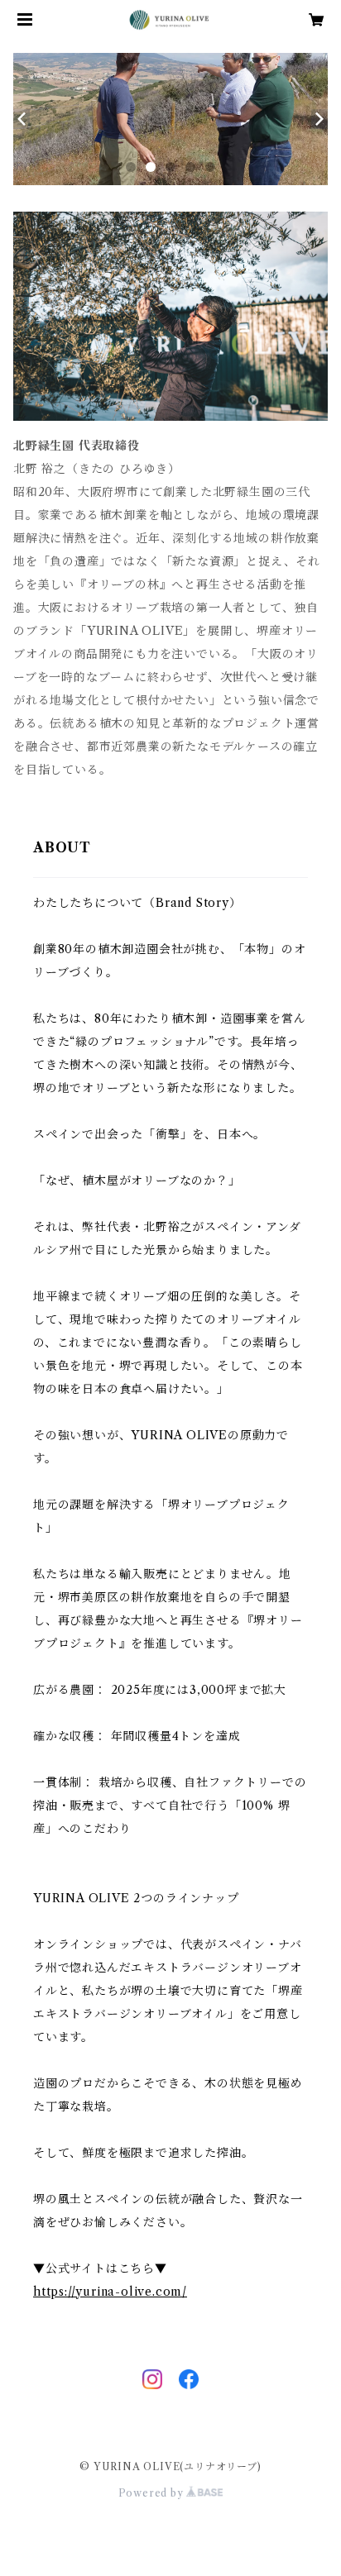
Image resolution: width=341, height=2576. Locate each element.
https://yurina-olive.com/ (110, 2292)
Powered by (153, 2493)
